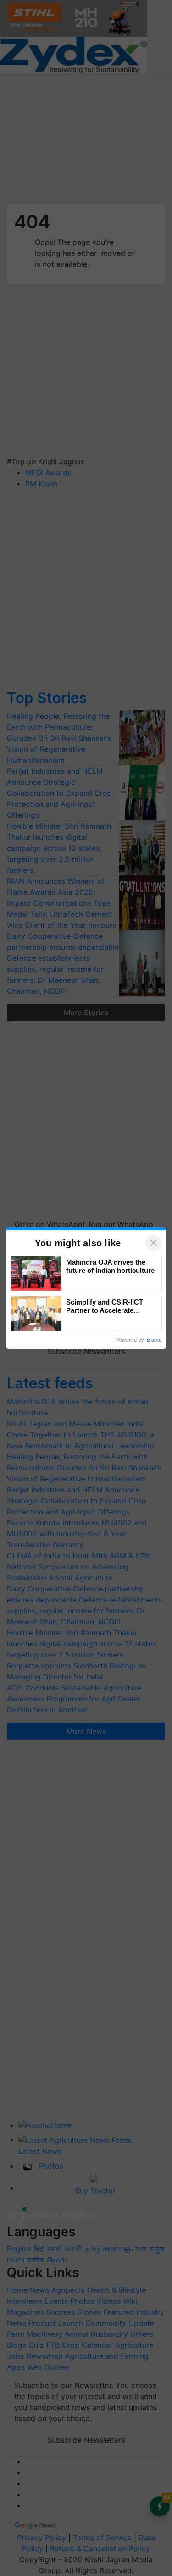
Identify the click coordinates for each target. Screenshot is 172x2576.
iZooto (154, 1340)
